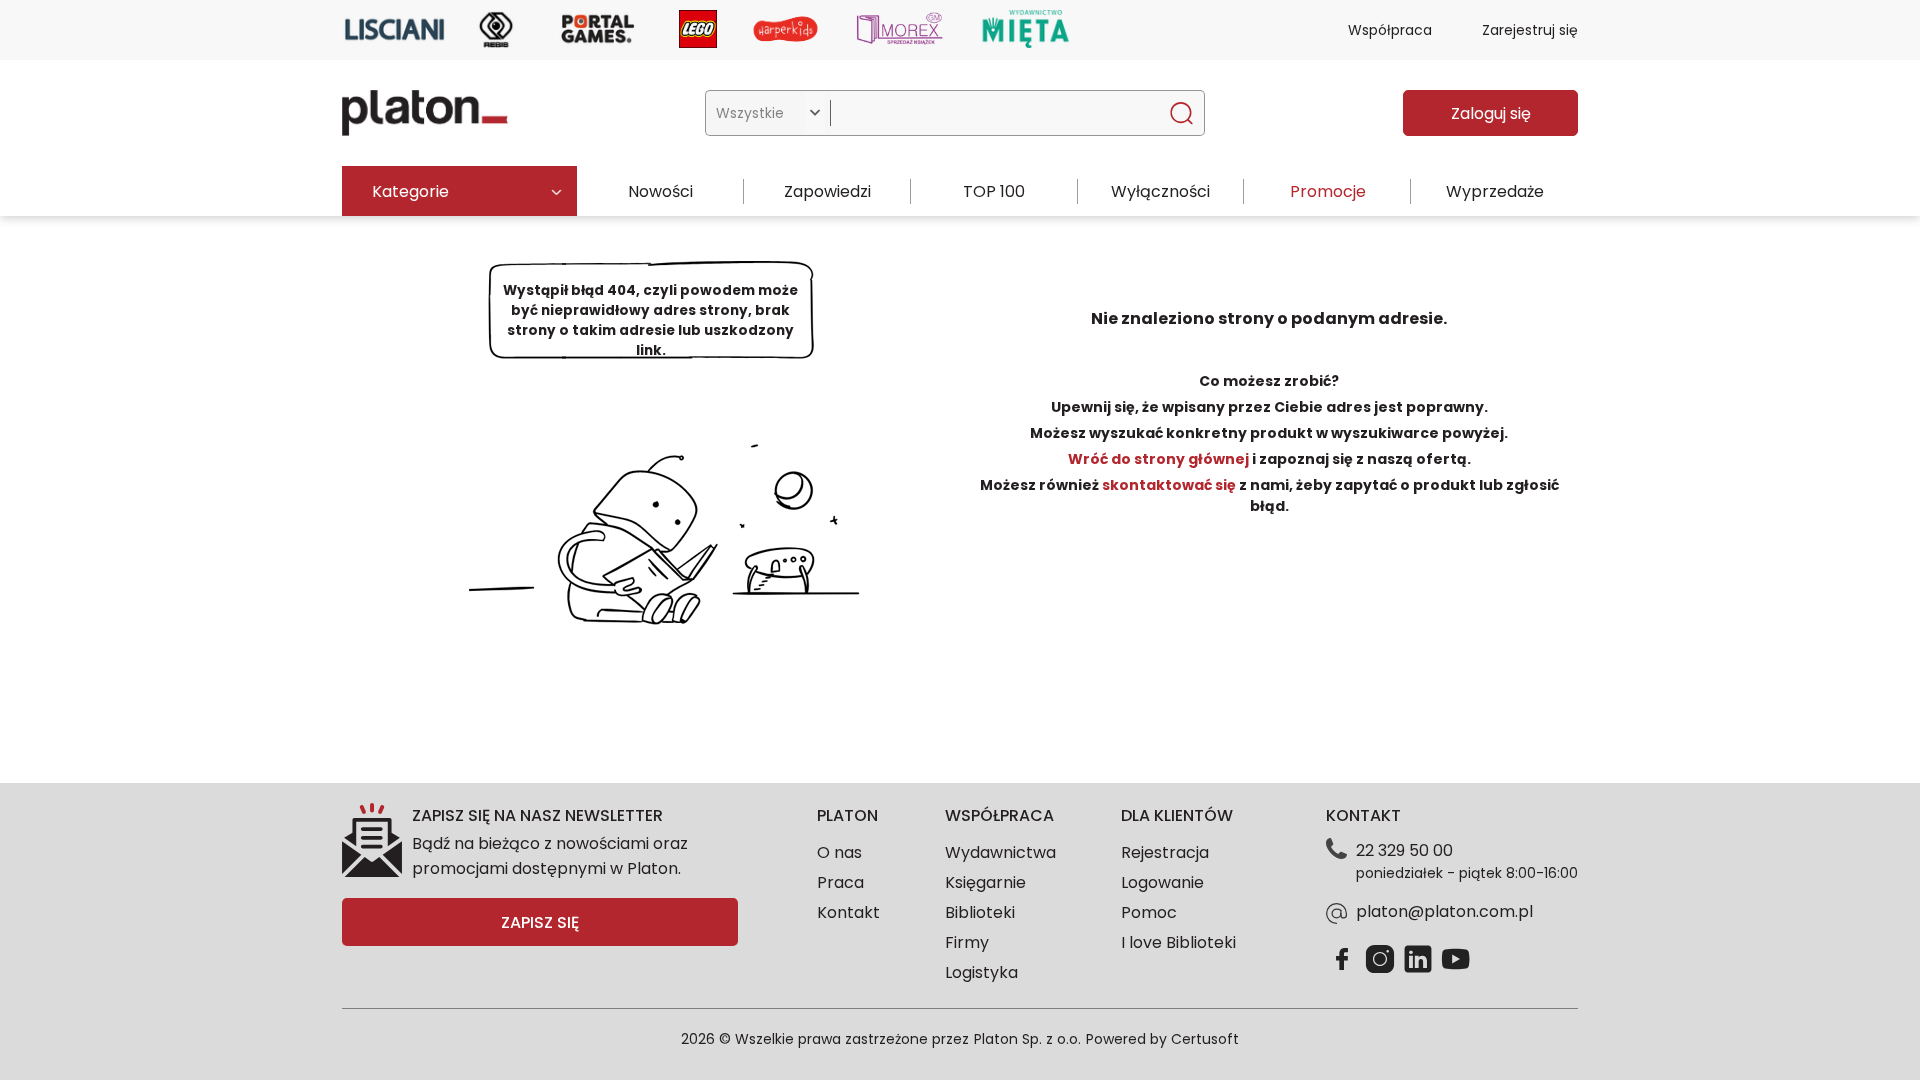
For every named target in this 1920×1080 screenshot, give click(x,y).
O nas (839, 852)
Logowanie (1162, 882)
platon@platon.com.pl (1444, 911)
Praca (840, 882)
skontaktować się (1169, 485)
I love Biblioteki (1178, 942)
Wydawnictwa (1000, 852)
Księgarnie (985, 882)
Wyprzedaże (1495, 191)
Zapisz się (540, 922)
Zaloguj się (1491, 113)
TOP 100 (994, 191)
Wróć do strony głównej (1160, 459)
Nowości (660, 191)
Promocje (1328, 191)
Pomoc (1149, 912)
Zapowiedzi (827, 191)
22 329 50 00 (1404, 850)
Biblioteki (980, 912)
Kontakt (848, 912)
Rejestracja (1165, 852)
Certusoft (1205, 1039)
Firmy (967, 942)
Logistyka (981, 972)
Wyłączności (1160, 191)
